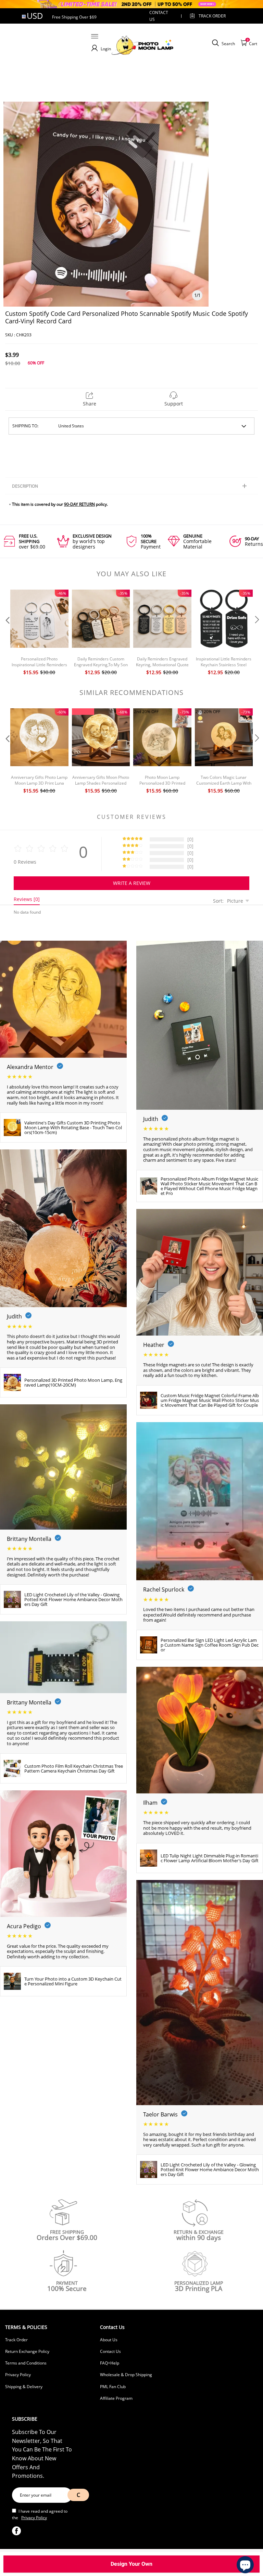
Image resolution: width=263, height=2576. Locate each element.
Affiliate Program (116, 2398)
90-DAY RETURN (79, 504)
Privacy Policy (18, 2375)
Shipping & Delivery (24, 2387)
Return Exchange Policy (27, 2351)
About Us (109, 2340)
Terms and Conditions (26, 2363)
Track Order (212, 16)
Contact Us (110, 2351)
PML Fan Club (113, 2387)
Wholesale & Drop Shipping (126, 2375)
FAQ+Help (110, 2363)
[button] (7, 633)
